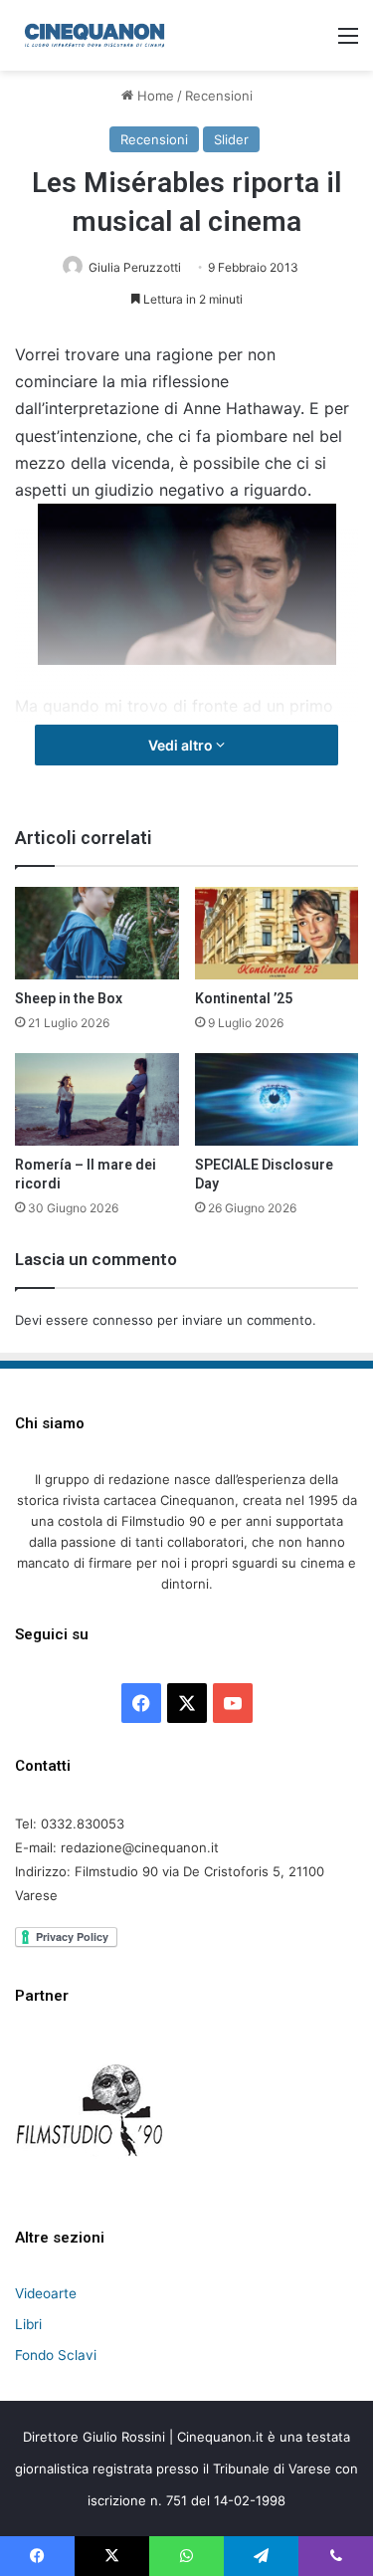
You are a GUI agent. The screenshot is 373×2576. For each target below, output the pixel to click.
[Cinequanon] (94, 35)
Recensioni (219, 96)
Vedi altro (182, 745)
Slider (231, 139)
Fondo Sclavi (56, 2355)
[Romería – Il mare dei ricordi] (97, 1099)
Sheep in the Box (69, 998)
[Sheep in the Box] (97, 933)
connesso (123, 1320)
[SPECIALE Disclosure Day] (277, 1099)
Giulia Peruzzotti (135, 267)
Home (154, 96)
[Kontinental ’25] (277, 933)
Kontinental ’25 (244, 998)
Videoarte (46, 2293)
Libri (28, 2324)
